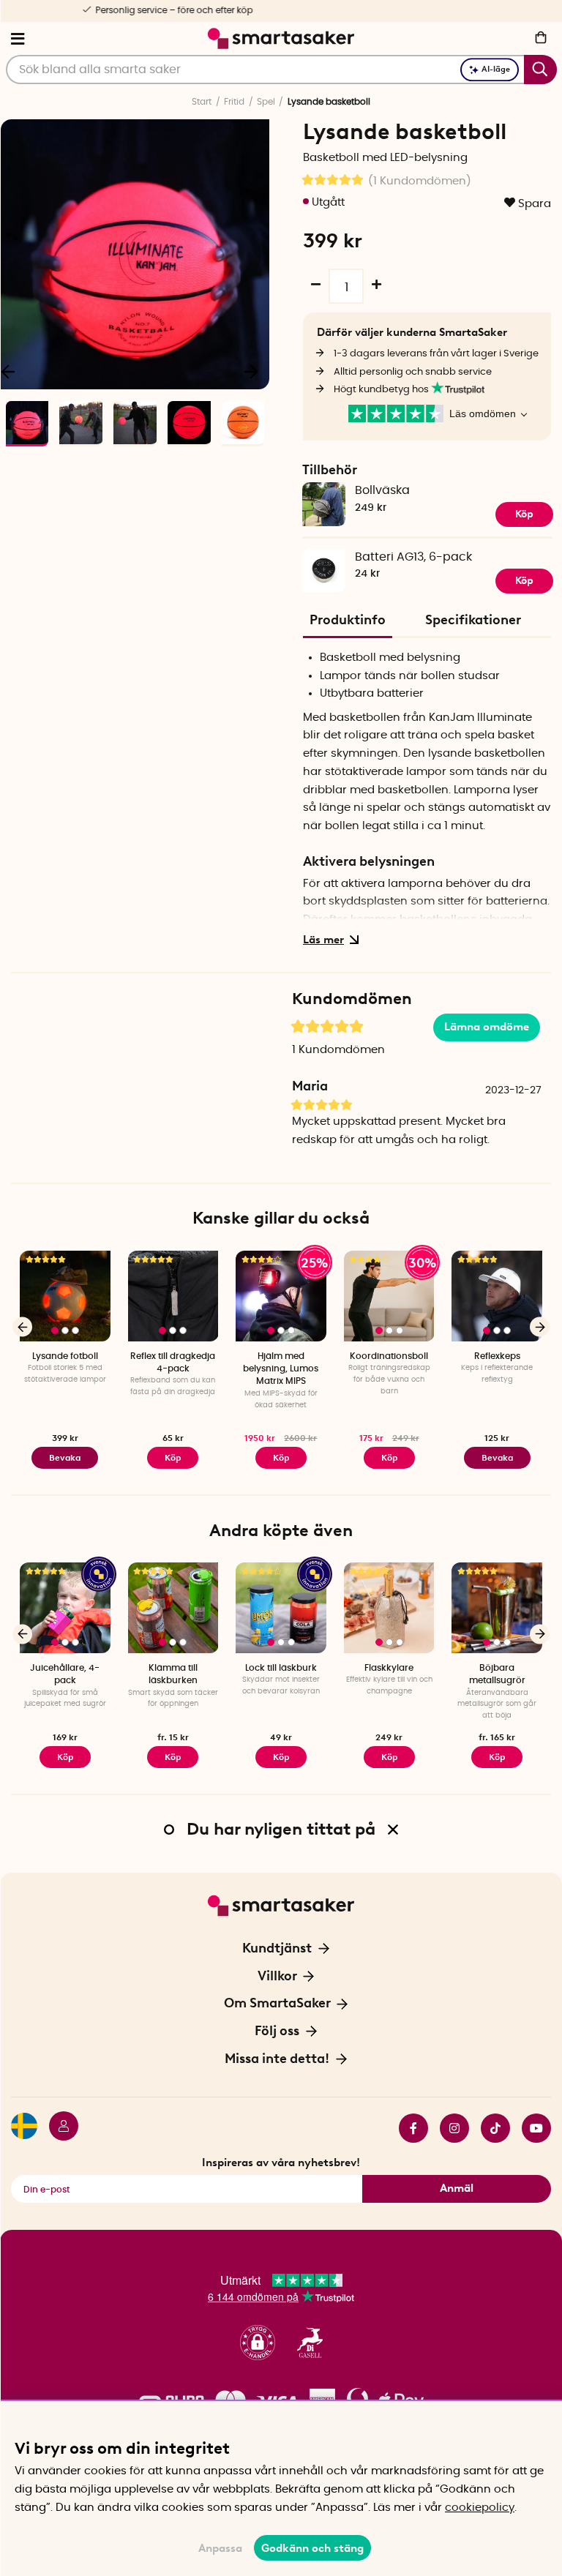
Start (202, 102)
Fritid (234, 102)
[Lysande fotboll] (65, 1296)
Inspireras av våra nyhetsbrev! (281, 2163)
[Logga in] (58, 2128)
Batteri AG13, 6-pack (413, 557)
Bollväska (382, 490)
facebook (408, 2128)
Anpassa (220, 2548)
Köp (524, 514)
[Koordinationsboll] (389, 1296)
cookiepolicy (480, 2508)
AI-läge (496, 69)
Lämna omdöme (487, 1027)
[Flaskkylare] (389, 1608)
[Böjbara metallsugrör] (497, 1608)
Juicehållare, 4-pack (65, 1674)
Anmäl (457, 2188)
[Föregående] (22, 1327)
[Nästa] (251, 371)
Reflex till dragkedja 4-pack (173, 1362)
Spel (266, 102)
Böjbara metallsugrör (497, 1674)
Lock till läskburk (281, 1668)
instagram (449, 2128)
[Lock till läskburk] (281, 1608)
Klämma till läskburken (173, 1674)
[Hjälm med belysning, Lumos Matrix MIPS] (281, 1296)
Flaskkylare (389, 1668)
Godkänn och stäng (312, 2548)
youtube (531, 2128)
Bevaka (65, 1458)
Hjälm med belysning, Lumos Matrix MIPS (281, 1369)
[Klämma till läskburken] (173, 1608)
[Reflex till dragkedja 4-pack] (173, 1296)
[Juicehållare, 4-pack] (65, 1608)
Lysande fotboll (65, 1356)
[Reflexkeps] (497, 1296)
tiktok (490, 2128)
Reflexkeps (497, 1356)
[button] (258, 2343)
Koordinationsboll (389, 1356)
